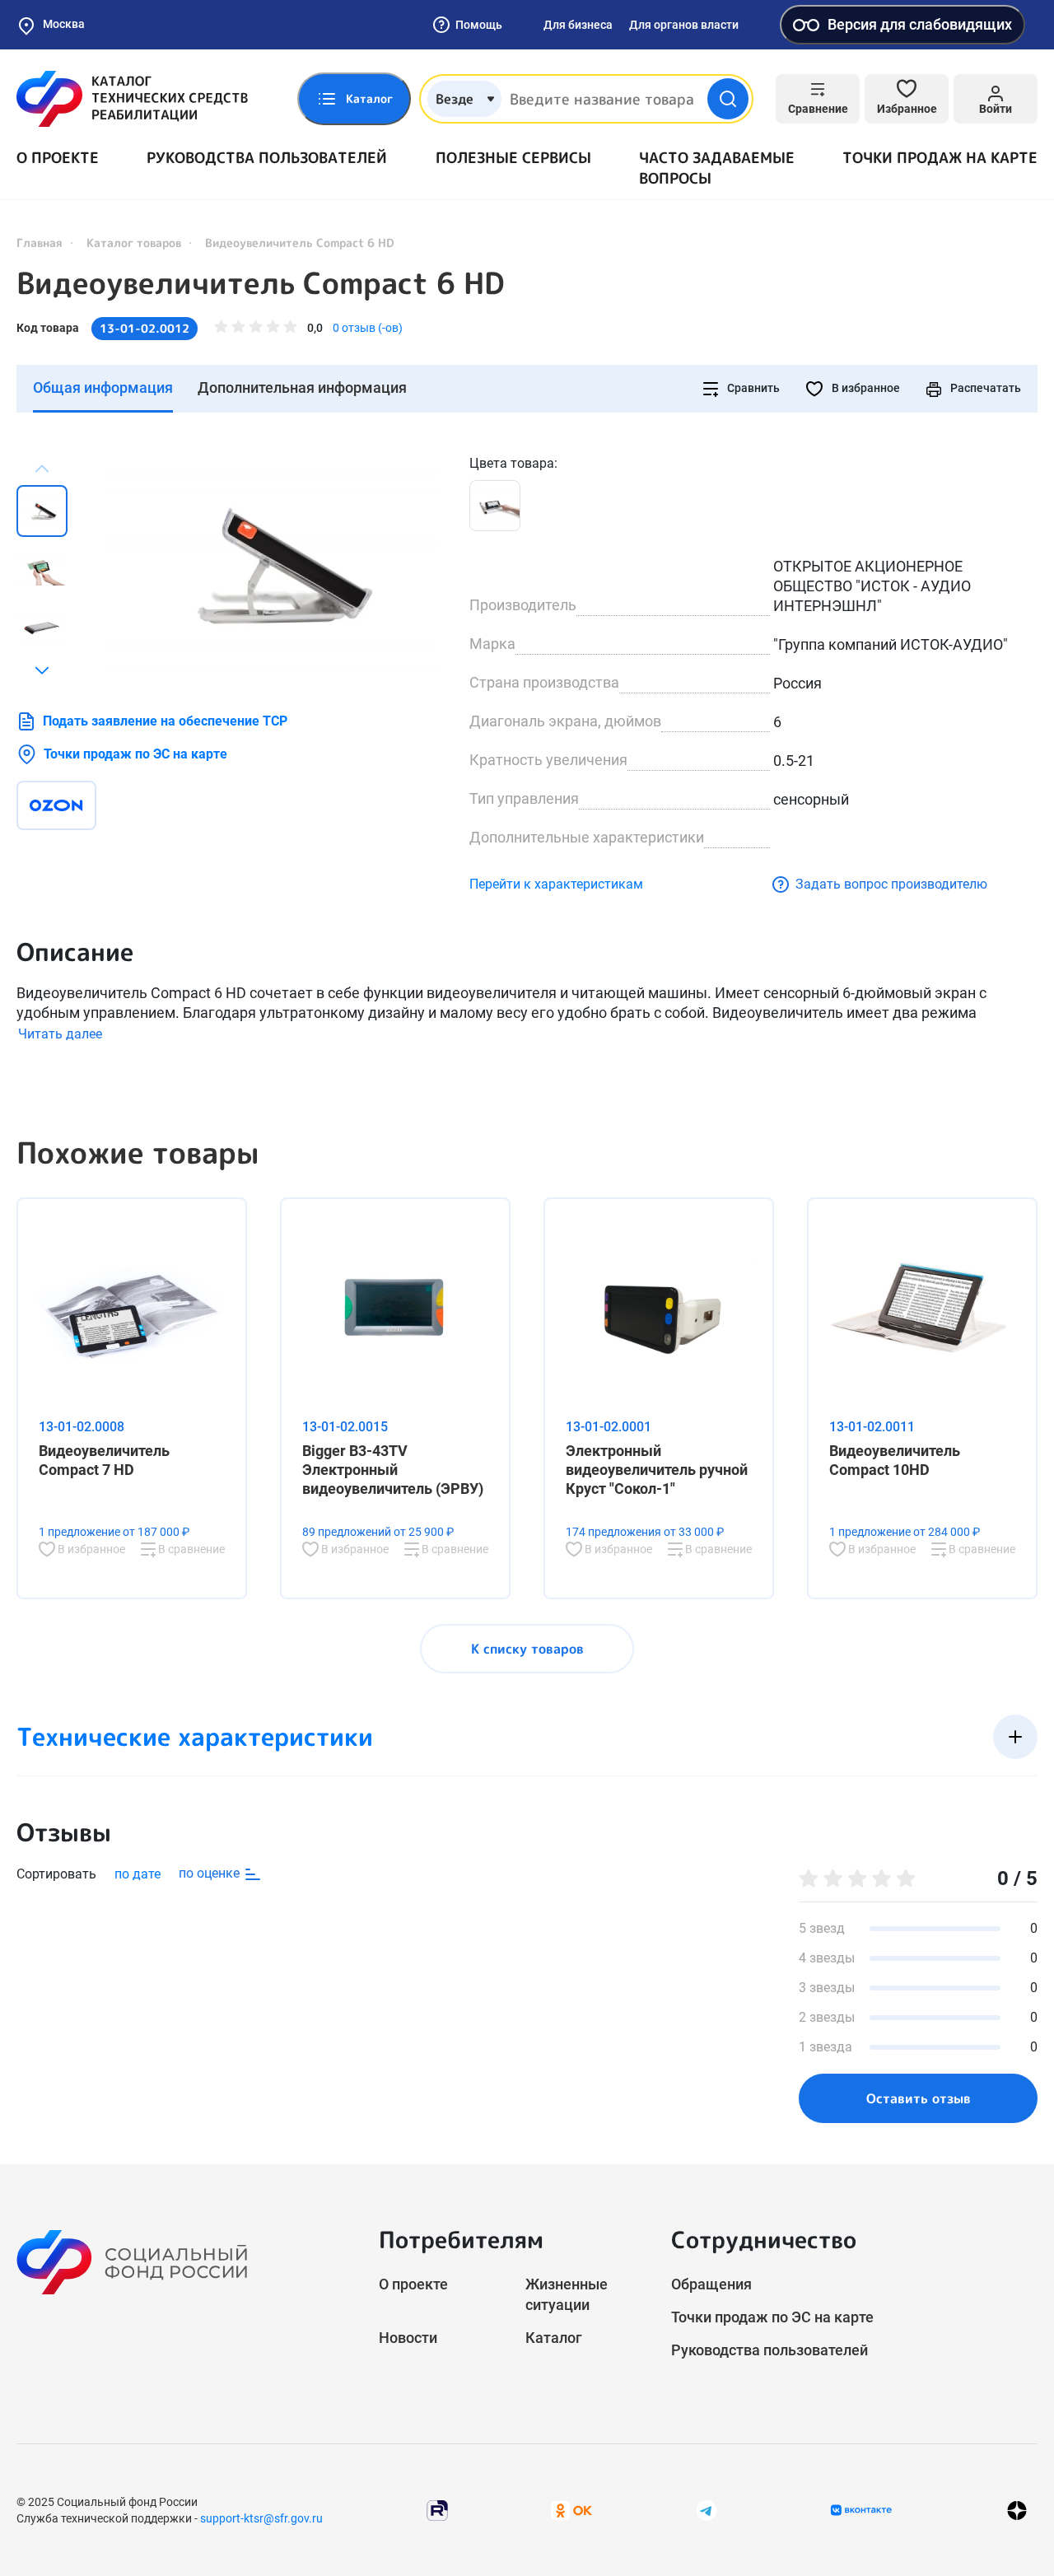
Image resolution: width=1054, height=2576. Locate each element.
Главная (40, 243)
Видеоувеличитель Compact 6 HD (260, 283)
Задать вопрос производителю (891, 884)
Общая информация (103, 387)
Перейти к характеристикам (556, 884)
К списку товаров (527, 1649)
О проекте (58, 158)
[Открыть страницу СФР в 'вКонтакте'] (861, 2510)
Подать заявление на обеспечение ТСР (165, 721)
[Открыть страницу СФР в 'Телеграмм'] (707, 2510)
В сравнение (190, 1549)
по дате (138, 1874)
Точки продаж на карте (940, 158)
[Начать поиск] (728, 99)
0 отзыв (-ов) (368, 328)
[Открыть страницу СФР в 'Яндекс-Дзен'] (1017, 2511)
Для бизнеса (578, 25)
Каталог (554, 2338)
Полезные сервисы (513, 158)
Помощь (479, 25)
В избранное (865, 388)
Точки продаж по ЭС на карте (135, 754)
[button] (42, 670)
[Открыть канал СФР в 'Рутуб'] (437, 2510)
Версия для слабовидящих (920, 24)
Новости (408, 2338)
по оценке (211, 1873)
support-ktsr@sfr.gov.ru (261, 2518)
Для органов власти (684, 25)
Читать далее (60, 1034)
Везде (455, 99)
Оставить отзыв (919, 2098)
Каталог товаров (134, 243)
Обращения (711, 2284)
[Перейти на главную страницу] (132, 99)
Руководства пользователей (267, 158)
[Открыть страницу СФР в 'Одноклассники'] (571, 2510)
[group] (272, 566)
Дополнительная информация (302, 387)
